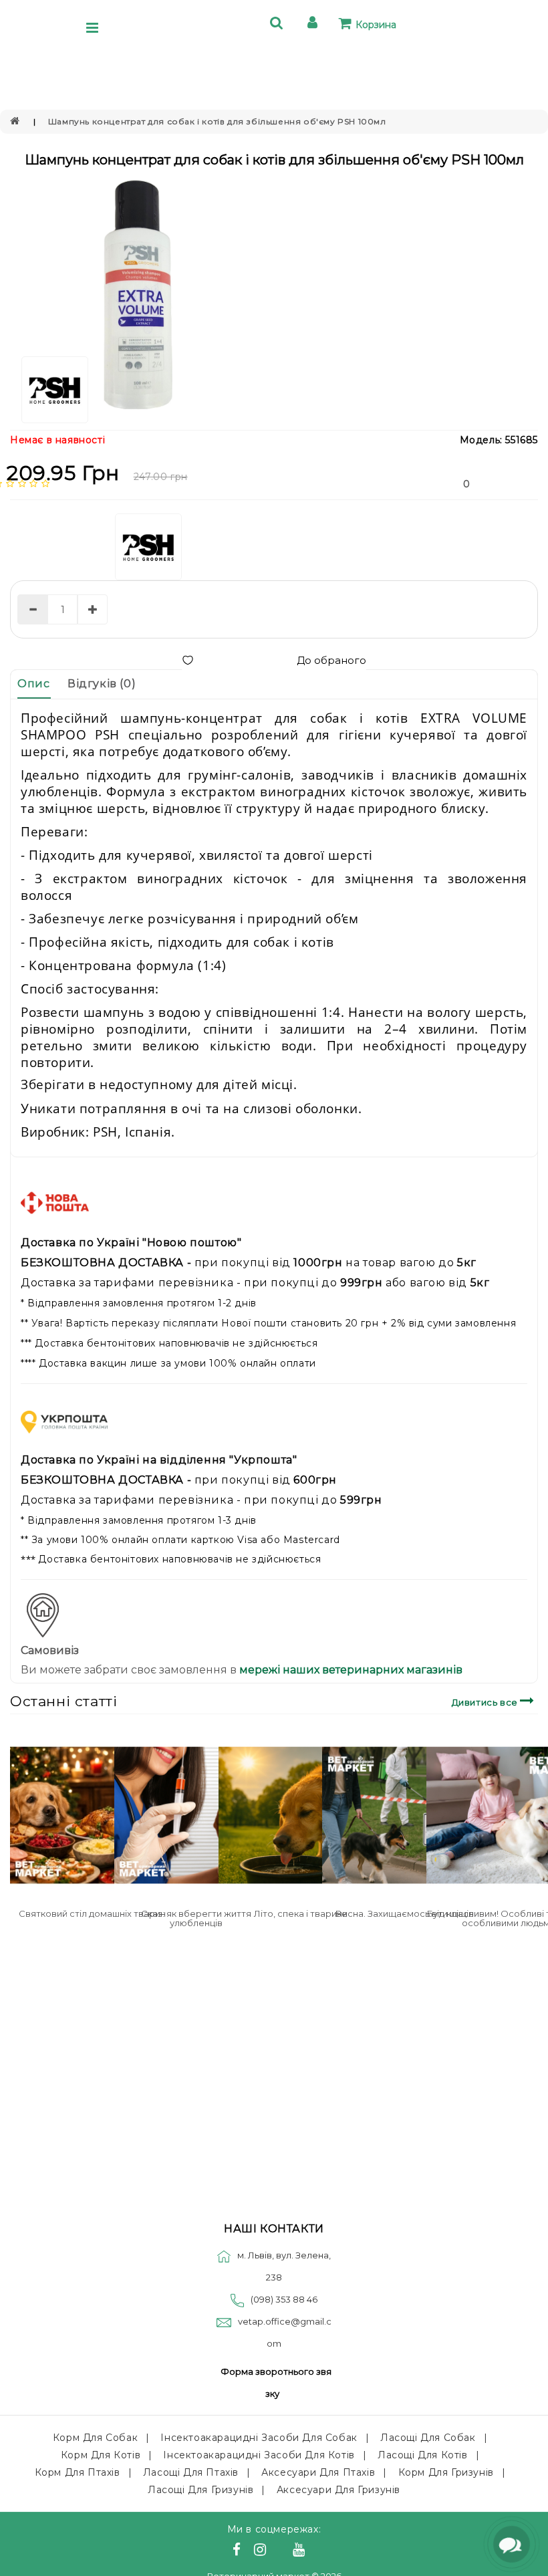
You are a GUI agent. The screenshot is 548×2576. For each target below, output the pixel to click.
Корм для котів (101, 2455)
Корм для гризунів (446, 2472)
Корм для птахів (78, 2472)
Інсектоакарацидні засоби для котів (259, 2455)
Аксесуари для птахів (318, 2472)
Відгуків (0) (102, 684)
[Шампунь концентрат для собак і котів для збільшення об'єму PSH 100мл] (137, 296)
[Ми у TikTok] (315, 2551)
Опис (33, 684)
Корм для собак (95, 2438)
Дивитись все (486, 1702)
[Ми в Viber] (282, 2551)
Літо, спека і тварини (301, 1913)
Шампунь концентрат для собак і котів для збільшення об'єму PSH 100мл (217, 121)
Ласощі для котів (423, 2455)
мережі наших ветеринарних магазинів (350, 1670)
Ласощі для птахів (191, 2472)
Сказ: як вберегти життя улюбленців (196, 1918)
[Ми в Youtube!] (301, 2551)
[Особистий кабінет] (314, 24)
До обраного (331, 660)
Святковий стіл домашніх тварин (92, 1913)
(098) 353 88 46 (284, 2299)
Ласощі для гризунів (200, 2490)
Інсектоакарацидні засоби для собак (259, 2438)
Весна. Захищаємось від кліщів (405, 1913)
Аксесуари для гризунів (338, 2490)
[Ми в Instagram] (262, 2551)
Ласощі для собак (428, 2438)
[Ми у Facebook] (239, 2551)
